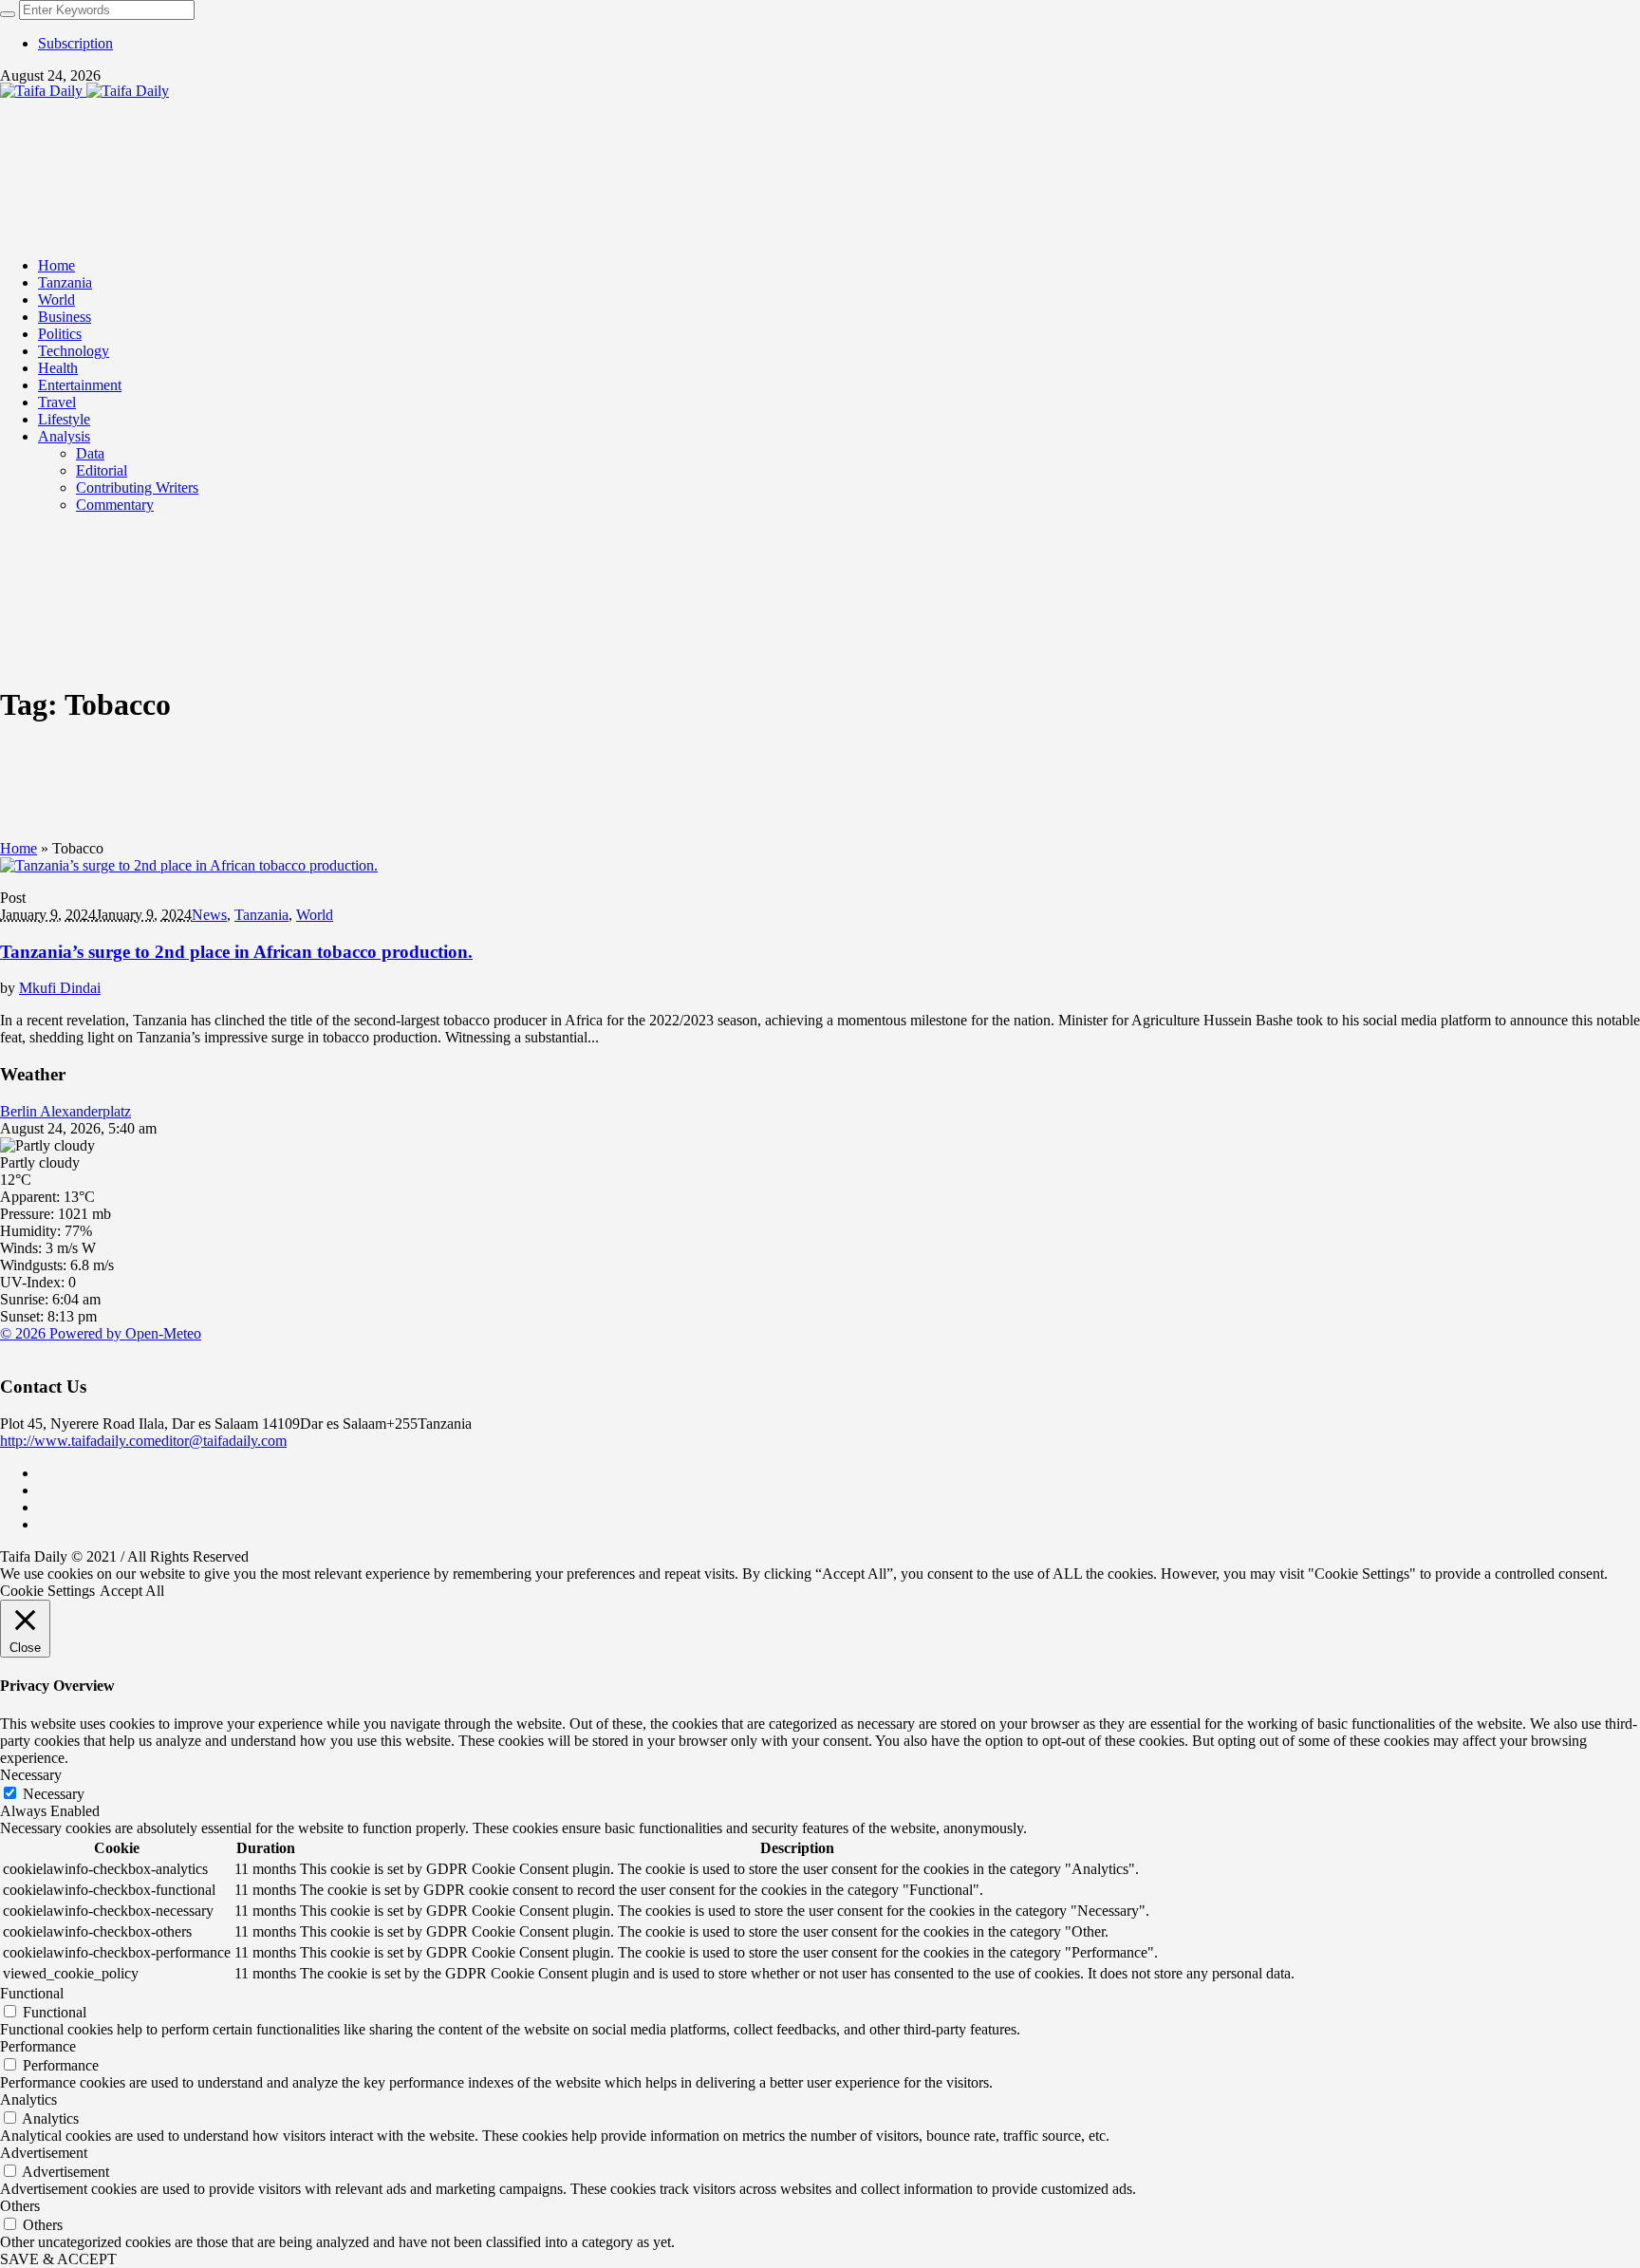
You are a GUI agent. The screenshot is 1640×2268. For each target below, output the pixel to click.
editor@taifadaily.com (221, 1441)
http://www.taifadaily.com (77, 1441)
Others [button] (20, 2206)
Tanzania (261, 915)
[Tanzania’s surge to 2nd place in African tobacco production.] (189, 865)
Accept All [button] (132, 1591)
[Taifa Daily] (84, 91)
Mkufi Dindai (60, 988)
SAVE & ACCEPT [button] (58, 2259)
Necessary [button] (31, 1775)
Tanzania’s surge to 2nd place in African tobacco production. (236, 952)
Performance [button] (38, 2046)
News (209, 915)
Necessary (54, 1794)
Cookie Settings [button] (47, 1591)
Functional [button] (32, 1993)
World (315, 915)
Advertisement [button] (44, 2153)
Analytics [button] (28, 2099)
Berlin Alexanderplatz (65, 1111)
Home (19, 848)
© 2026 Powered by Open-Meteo (101, 1333)
